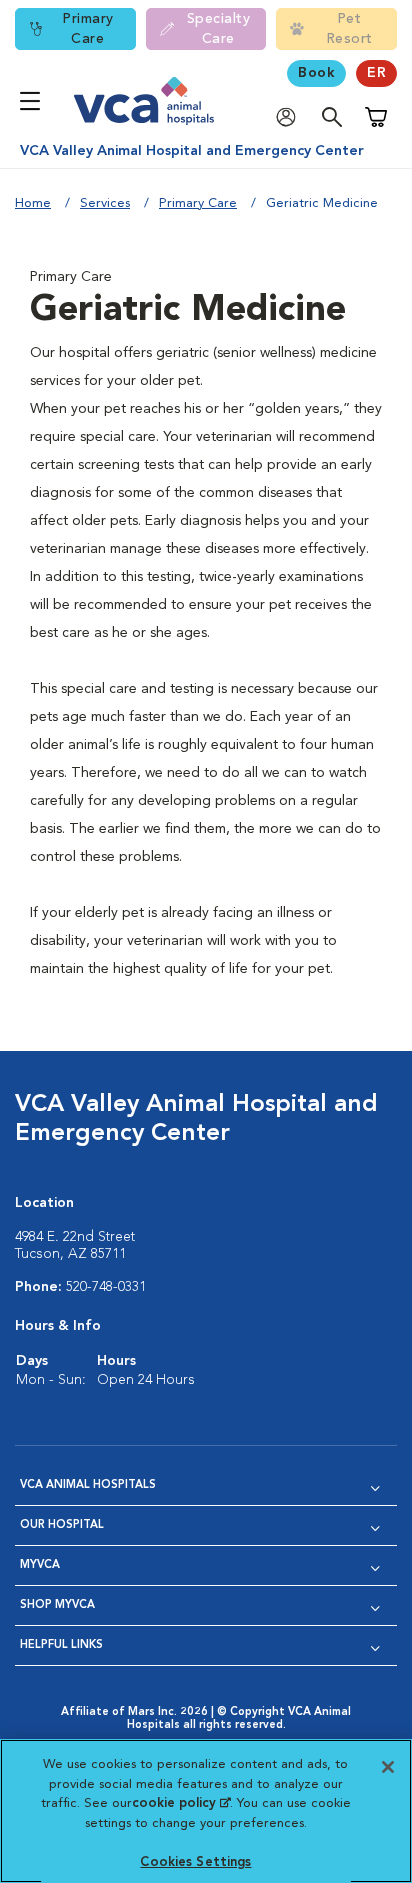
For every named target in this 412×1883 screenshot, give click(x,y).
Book (316, 73)
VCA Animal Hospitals (88, 1485)
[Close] (388, 1767)
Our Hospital (62, 1525)
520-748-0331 (106, 1287)
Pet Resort (349, 29)
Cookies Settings (195, 1862)
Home (33, 203)
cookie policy (181, 1803)
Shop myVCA (57, 1605)
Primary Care (88, 29)
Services (105, 203)
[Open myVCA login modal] (291, 117)
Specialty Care (219, 29)
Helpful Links (61, 1645)
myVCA (40, 1565)
